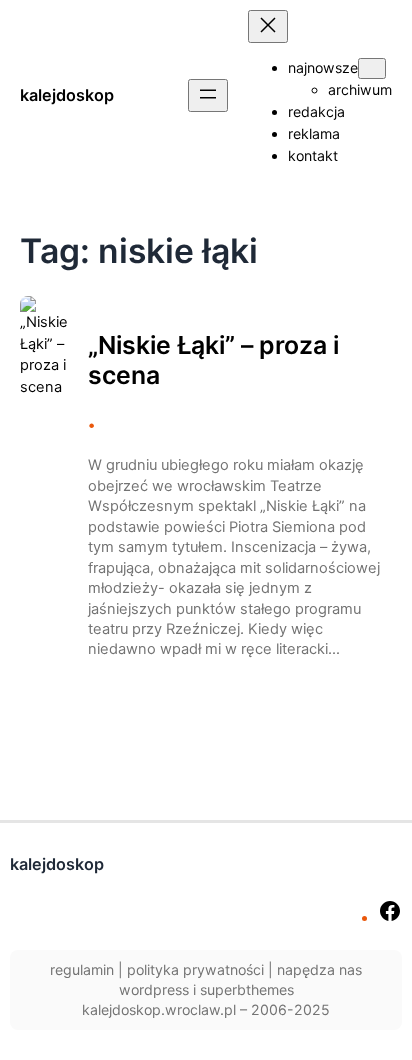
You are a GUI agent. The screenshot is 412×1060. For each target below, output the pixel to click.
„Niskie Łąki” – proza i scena (213, 360)
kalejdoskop (67, 95)
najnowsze (323, 67)
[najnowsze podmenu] (372, 68)
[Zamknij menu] (268, 26)
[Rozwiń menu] (208, 95)
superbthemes (247, 989)
